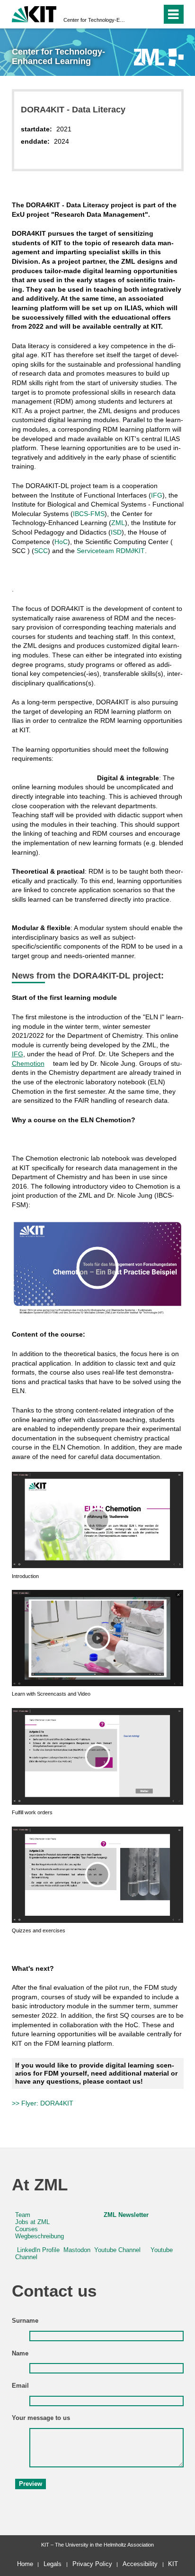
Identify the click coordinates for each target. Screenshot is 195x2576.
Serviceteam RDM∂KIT (111, 551)
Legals (53, 2564)
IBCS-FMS (89, 514)
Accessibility (140, 2564)
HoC (61, 542)
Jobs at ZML (32, 2222)
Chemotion (28, 1063)
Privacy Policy (92, 2564)
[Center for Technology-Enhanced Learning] (159, 57)
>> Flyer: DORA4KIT (43, 2103)
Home (25, 2564)
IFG (157, 495)
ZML (118, 523)
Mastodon (77, 2250)
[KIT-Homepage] (34, 13)
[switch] (137, 14)
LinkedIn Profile (38, 2250)
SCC (41, 551)
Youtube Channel (117, 2250)
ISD (116, 532)
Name (20, 2354)
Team (23, 2215)
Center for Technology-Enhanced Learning (95, 20)
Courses (27, 2229)
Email (20, 2386)
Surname (25, 2321)
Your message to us (41, 2418)
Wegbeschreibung (40, 2236)
